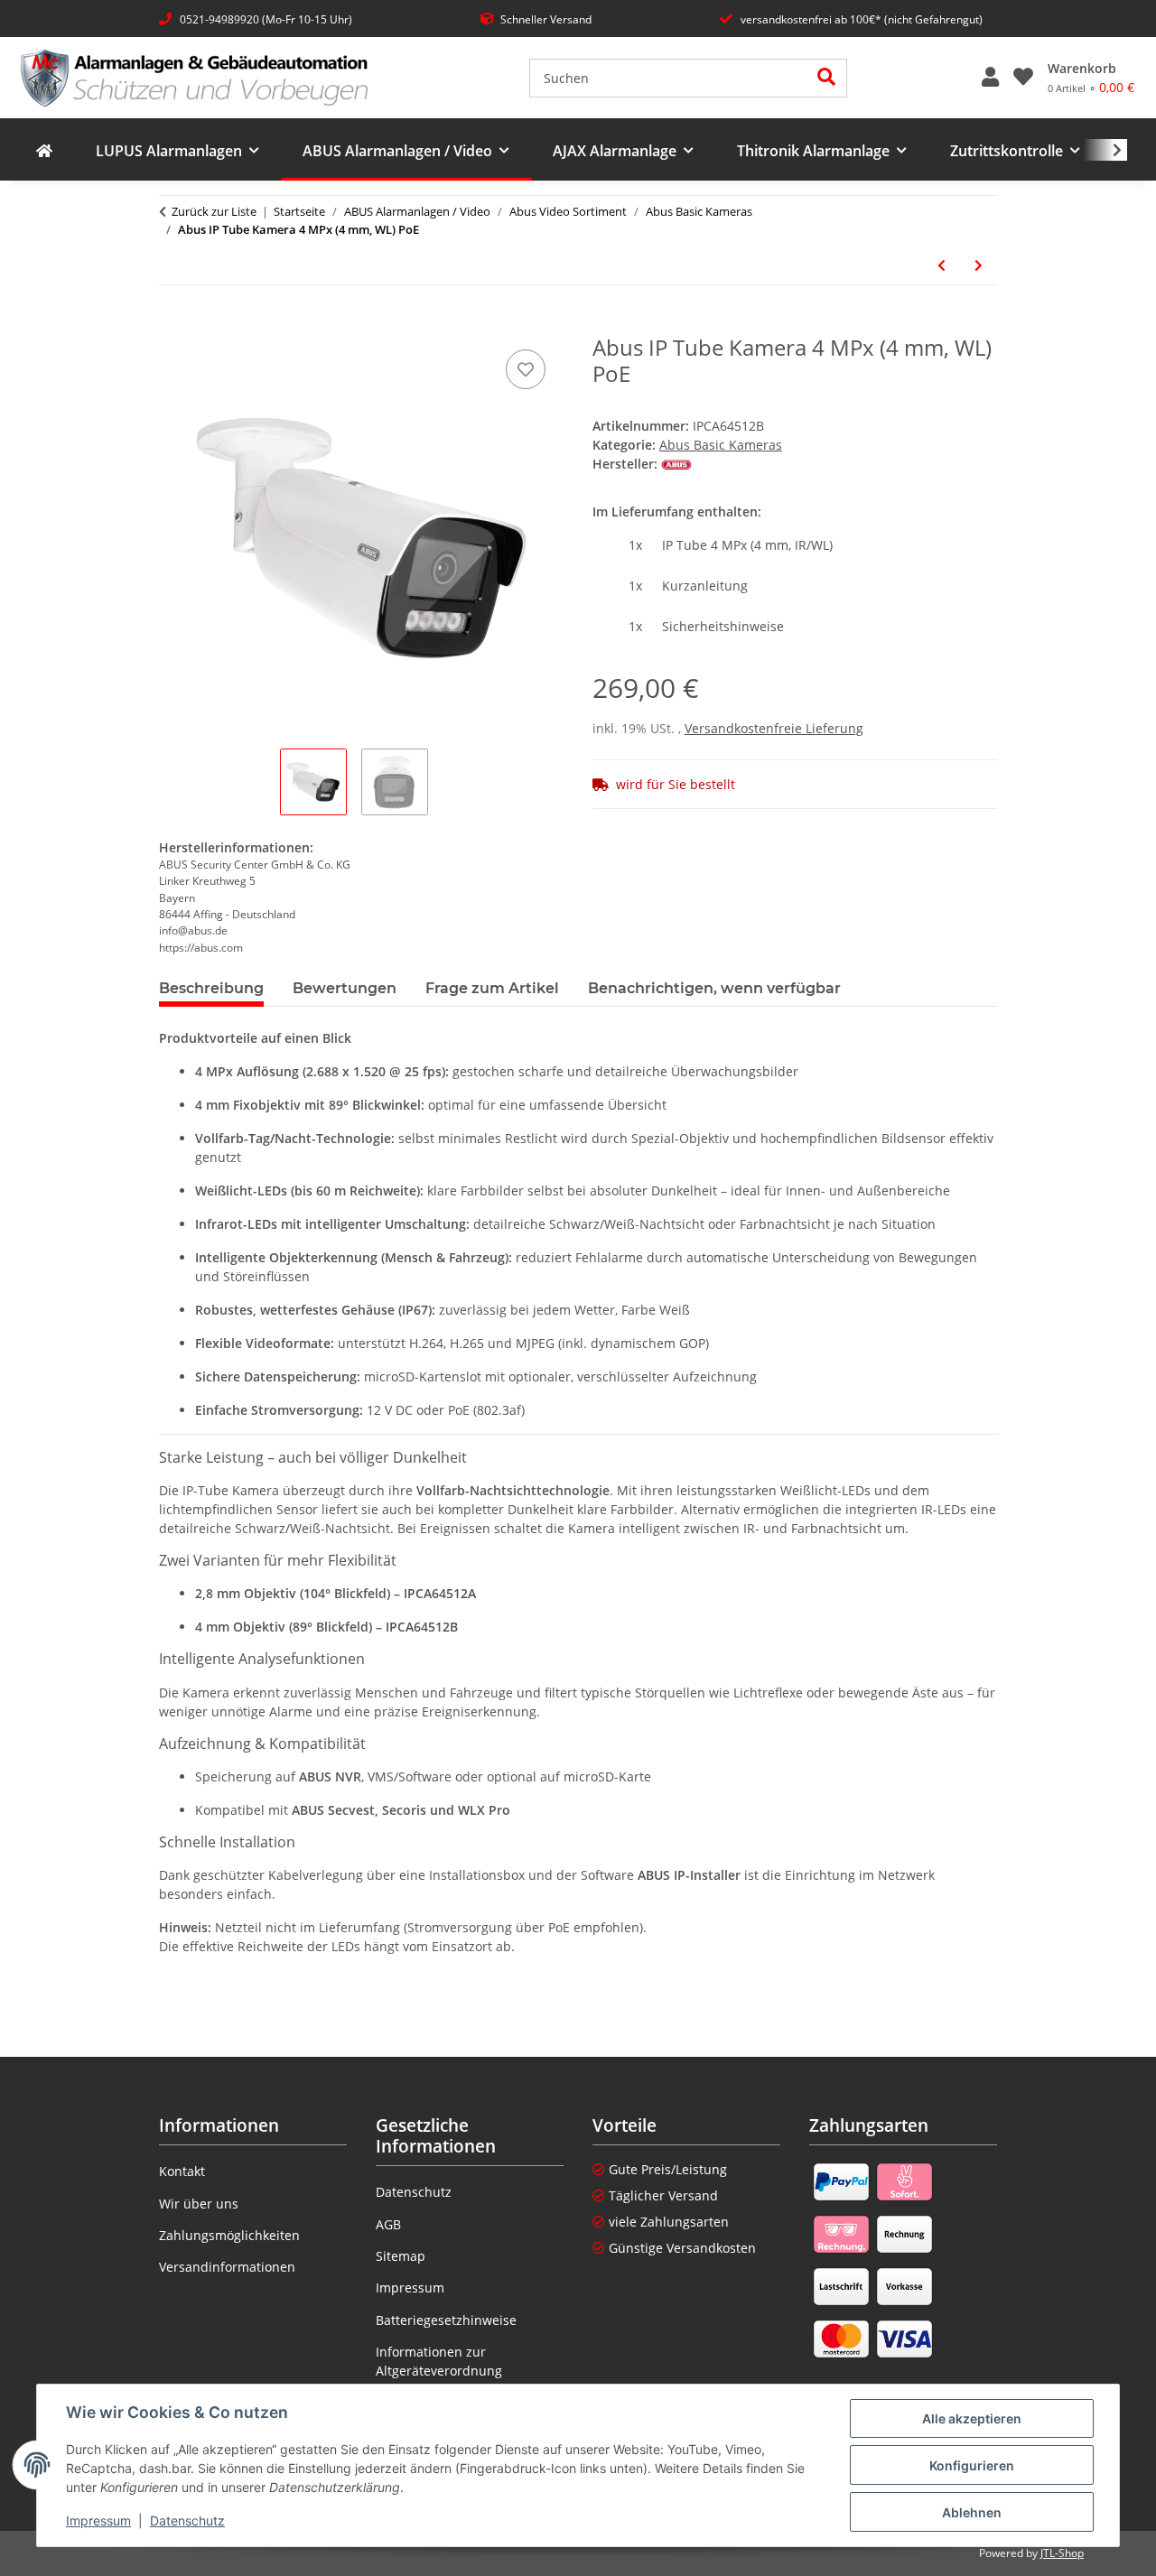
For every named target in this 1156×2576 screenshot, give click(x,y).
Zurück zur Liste (214, 211)
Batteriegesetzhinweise (446, 2320)
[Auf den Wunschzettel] (526, 369)
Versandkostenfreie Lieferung (774, 728)
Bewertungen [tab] (345, 988)
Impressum (98, 2520)
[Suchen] (827, 78)
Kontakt (182, 2171)
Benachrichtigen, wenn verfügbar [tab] (714, 988)
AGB (388, 2224)
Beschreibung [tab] (211, 988)
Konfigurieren (972, 2465)
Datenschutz (187, 2520)
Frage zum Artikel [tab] (492, 988)
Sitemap (401, 2256)
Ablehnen (972, 2512)
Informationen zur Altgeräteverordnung (439, 2361)
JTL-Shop (1062, 2553)
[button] (990, 78)
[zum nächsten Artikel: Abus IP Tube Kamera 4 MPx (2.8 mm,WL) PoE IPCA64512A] (979, 265)
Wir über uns (199, 2204)
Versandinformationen (227, 2267)
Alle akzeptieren (972, 2418)
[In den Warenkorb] (173, 325)
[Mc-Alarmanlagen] (44, 151)
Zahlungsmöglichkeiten (229, 2235)
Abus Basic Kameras (721, 445)
